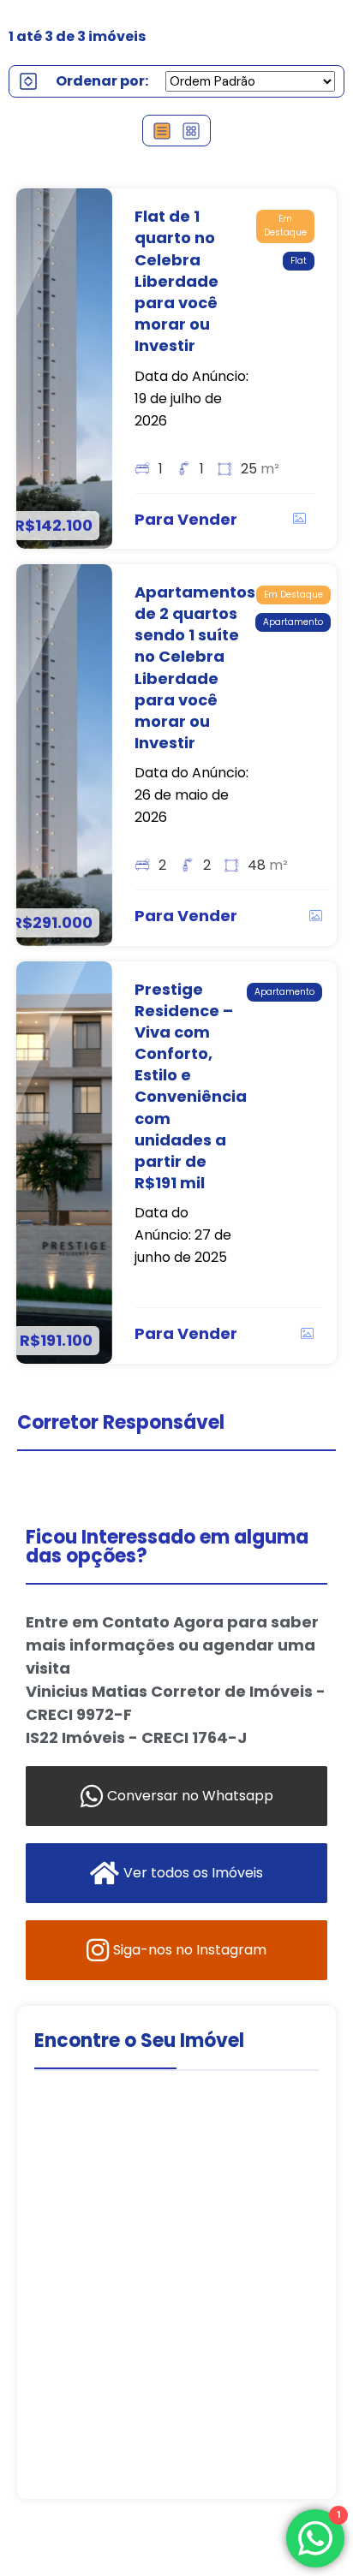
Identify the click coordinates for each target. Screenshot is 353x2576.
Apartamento (293, 622)
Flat (299, 261)
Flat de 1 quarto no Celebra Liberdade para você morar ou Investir (176, 281)
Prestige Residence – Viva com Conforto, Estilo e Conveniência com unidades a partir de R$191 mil (191, 1086)
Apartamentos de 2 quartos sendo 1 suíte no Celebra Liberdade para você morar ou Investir (195, 667)
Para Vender (186, 519)
